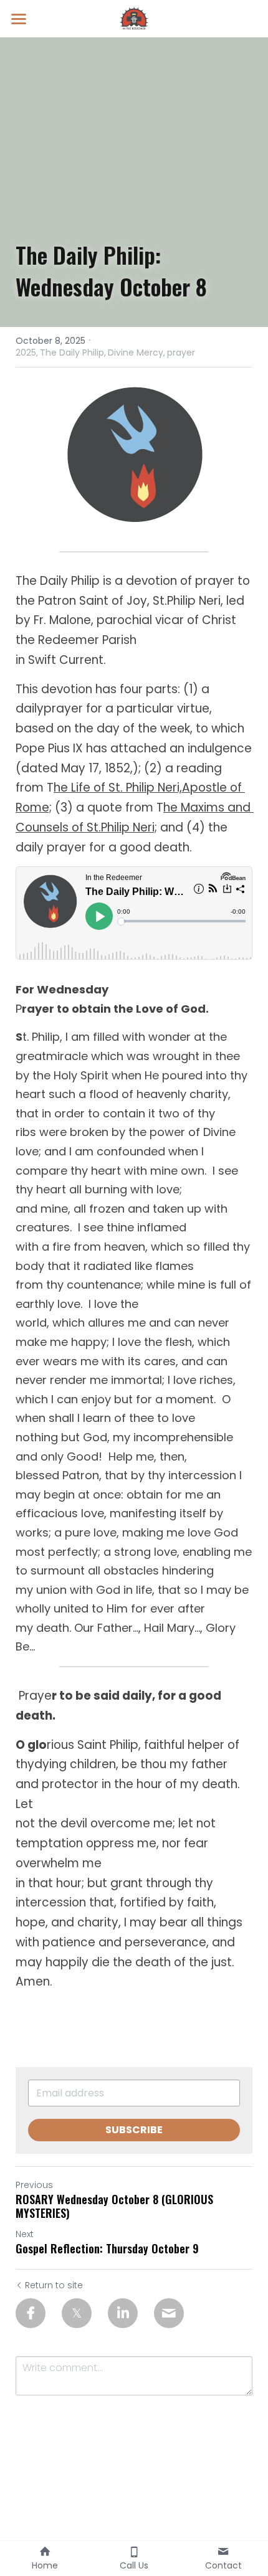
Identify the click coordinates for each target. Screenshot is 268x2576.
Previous (34, 2185)
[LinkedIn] (123, 2313)
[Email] (169, 2313)
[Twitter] (77, 2313)
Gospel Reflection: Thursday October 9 (107, 2249)
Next (25, 2234)
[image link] (134, 18)
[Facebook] (31, 2313)
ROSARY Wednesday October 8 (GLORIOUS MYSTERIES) (114, 2206)
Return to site (54, 2285)
